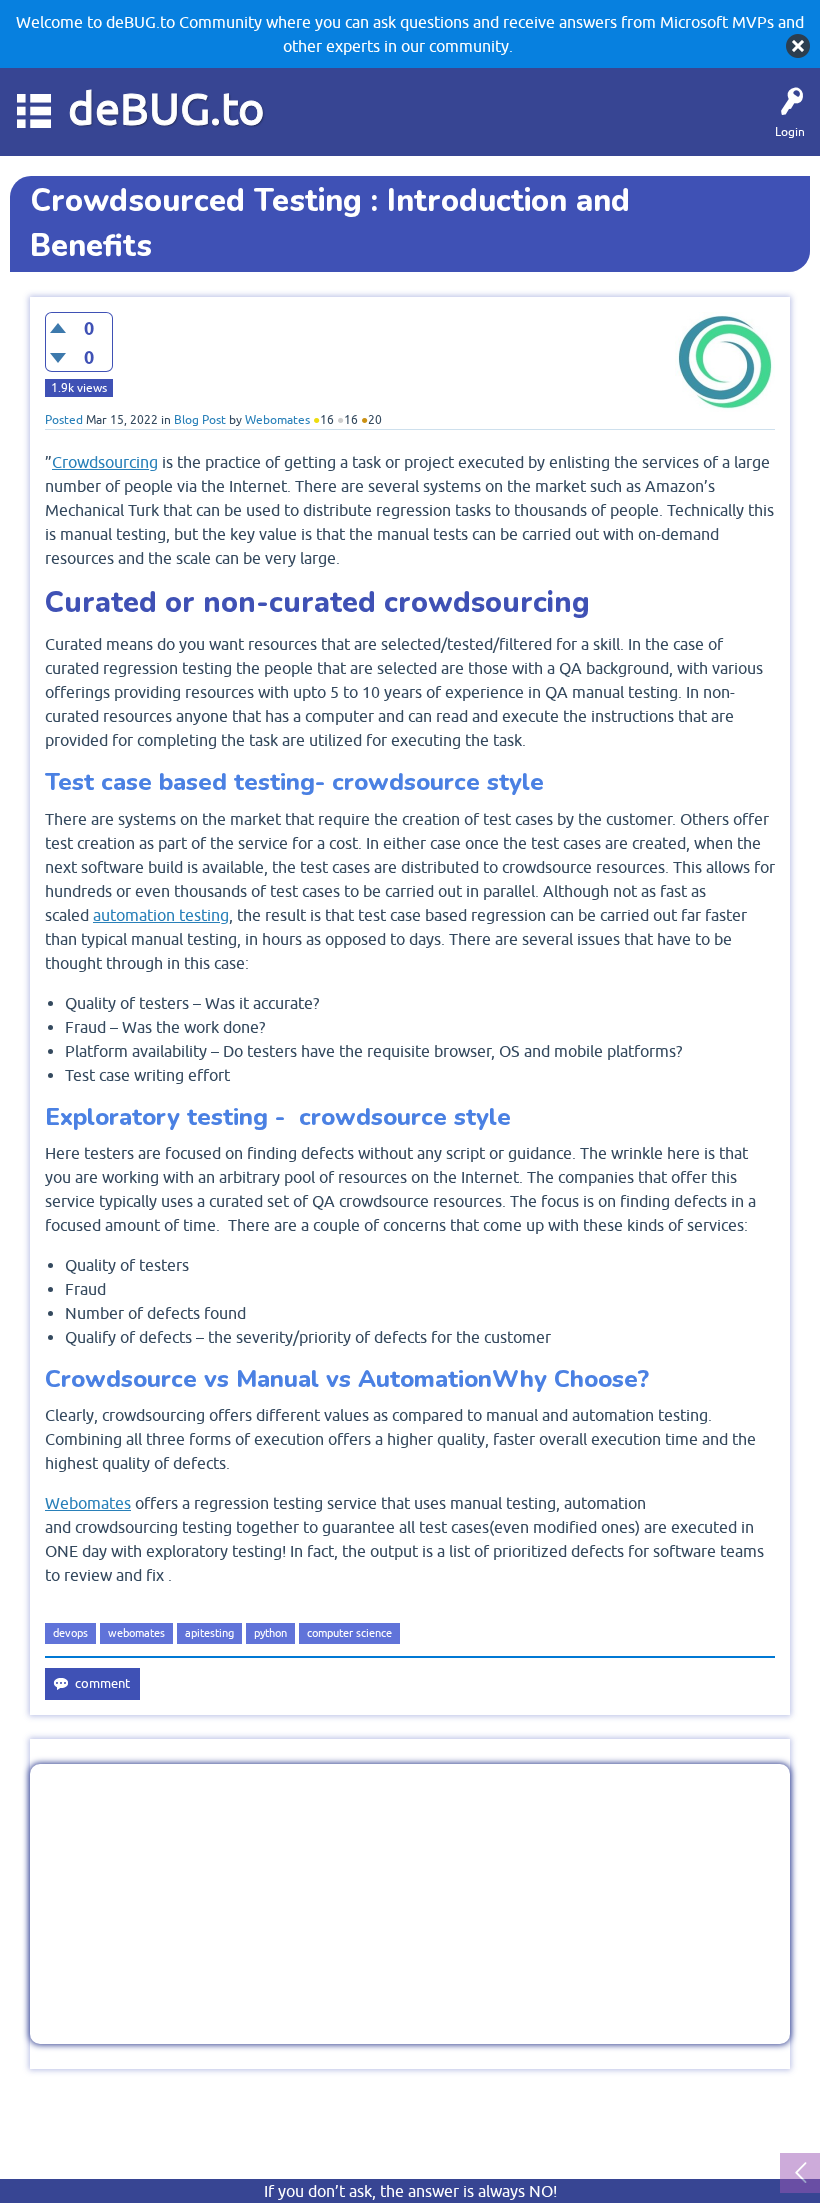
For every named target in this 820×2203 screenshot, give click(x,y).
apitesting (209, 1633)
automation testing (161, 915)
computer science (349, 1633)
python (270, 1633)
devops (70, 1633)
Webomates (88, 1503)
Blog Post (200, 420)
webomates (136, 1633)
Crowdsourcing (105, 462)
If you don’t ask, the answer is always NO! (410, 2191)
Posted (64, 420)
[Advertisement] (410, 1904)
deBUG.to (166, 108)
